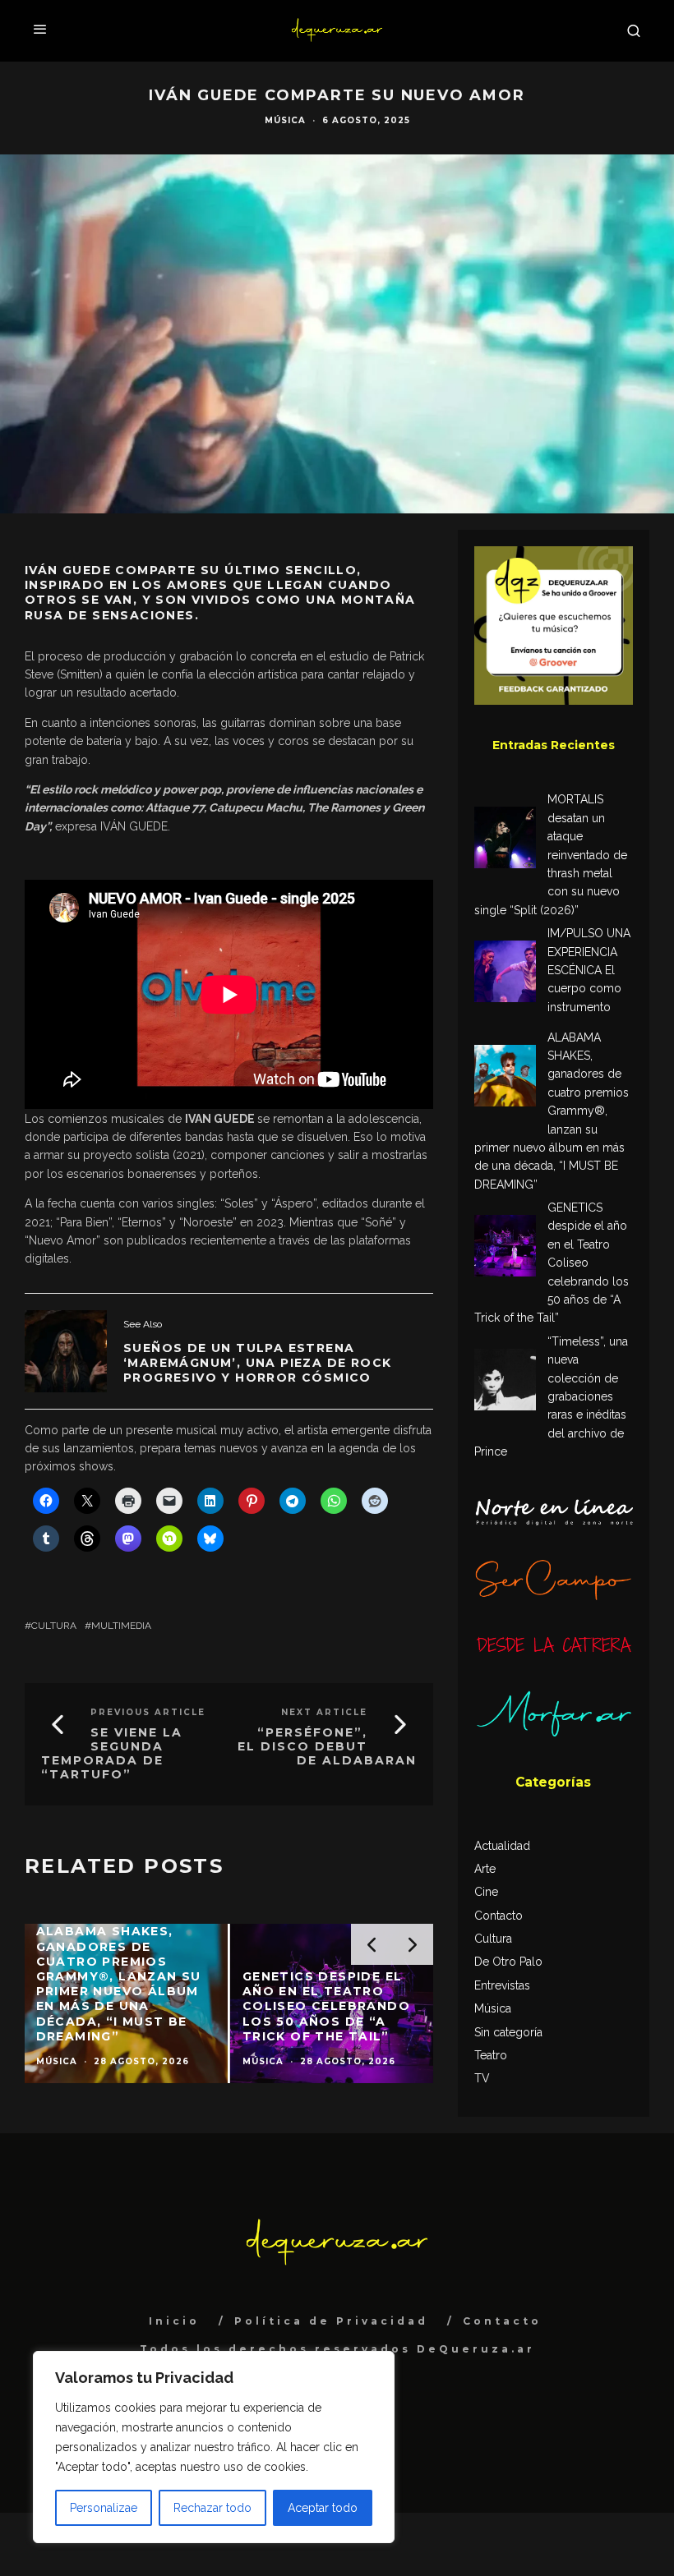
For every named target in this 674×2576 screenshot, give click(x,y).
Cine (486, 1892)
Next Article (324, 1712)
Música (285, 120)
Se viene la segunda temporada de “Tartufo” (112, 1753)
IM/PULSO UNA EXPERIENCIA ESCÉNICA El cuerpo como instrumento (589, 970)
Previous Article (148, 1712)
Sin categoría (508, 2032)
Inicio (174, 2321)
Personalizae (104, 2508)
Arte (485, 1869)
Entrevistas (502, 1985)
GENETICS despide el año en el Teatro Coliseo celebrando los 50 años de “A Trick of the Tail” (552, 1263)
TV (482, 2078)
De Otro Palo (508, 1962)
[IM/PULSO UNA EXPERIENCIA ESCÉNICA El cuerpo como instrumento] (505, 974)
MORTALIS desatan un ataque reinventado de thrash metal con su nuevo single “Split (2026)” (551, 854)
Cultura (54, 1626)
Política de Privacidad (331, 2321)
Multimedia (121, 1626)
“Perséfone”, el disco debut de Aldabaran (327, 1746)
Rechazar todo (212, 2508)
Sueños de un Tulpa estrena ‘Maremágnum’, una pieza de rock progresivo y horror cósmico (257, 1363)
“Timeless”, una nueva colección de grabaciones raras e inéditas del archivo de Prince (551, 1396)
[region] (214, 2447)
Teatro (491, 2055)
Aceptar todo (323, 2508)
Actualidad (502, 1846)
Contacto (499, 1916)
